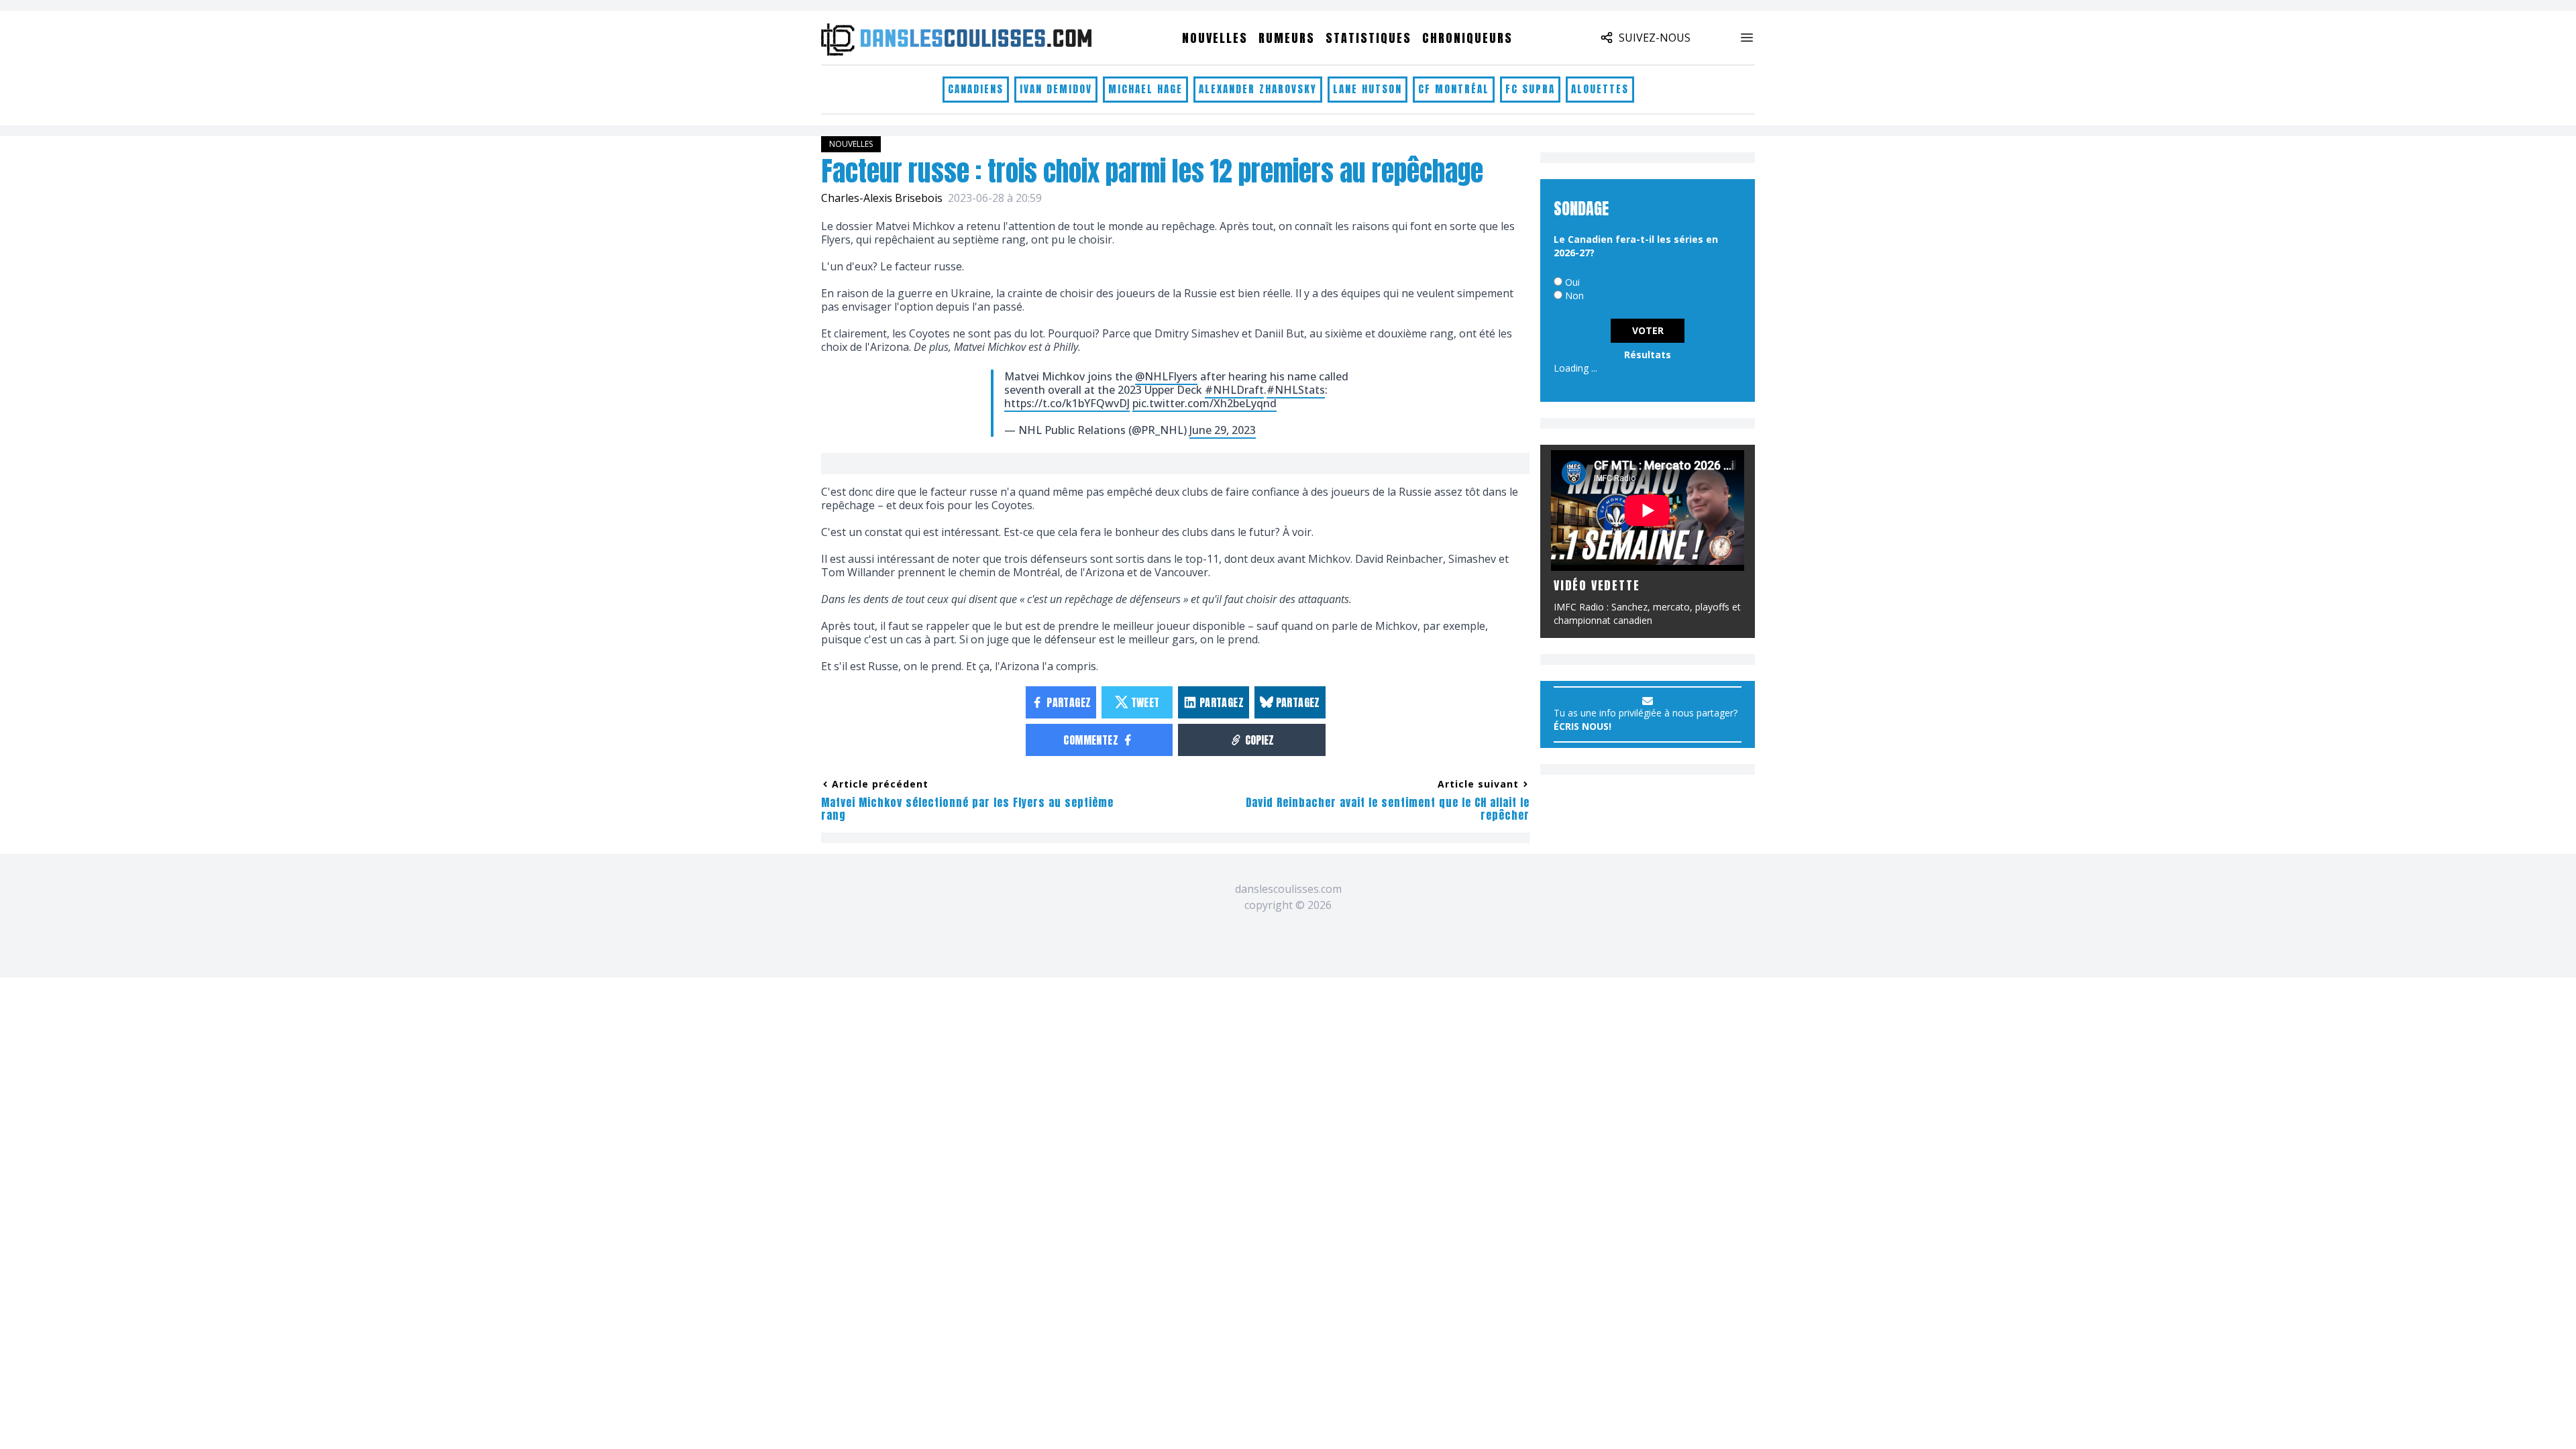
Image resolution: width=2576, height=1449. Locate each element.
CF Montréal (1454, 89)
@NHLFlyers (1166, 376)
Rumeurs (1287, 38)
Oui (1572, 282)
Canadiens (976, 89)
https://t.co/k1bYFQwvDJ (1067, 403)
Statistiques (1368, 38)
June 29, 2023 (1223, 430)
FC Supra (1530, 89)
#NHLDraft (1234, 390)
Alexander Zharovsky (1258, 89)
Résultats (1648, 355)
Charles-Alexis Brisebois (882, 198)
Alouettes (1600, 89)
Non (1574, 296)
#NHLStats (1296, 390)
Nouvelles (1215, 38)
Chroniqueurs (1467, 38)
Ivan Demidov (1056, 89)
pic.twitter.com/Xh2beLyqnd (1204, 403)
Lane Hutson (1367, 89)
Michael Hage (1145, 89)
